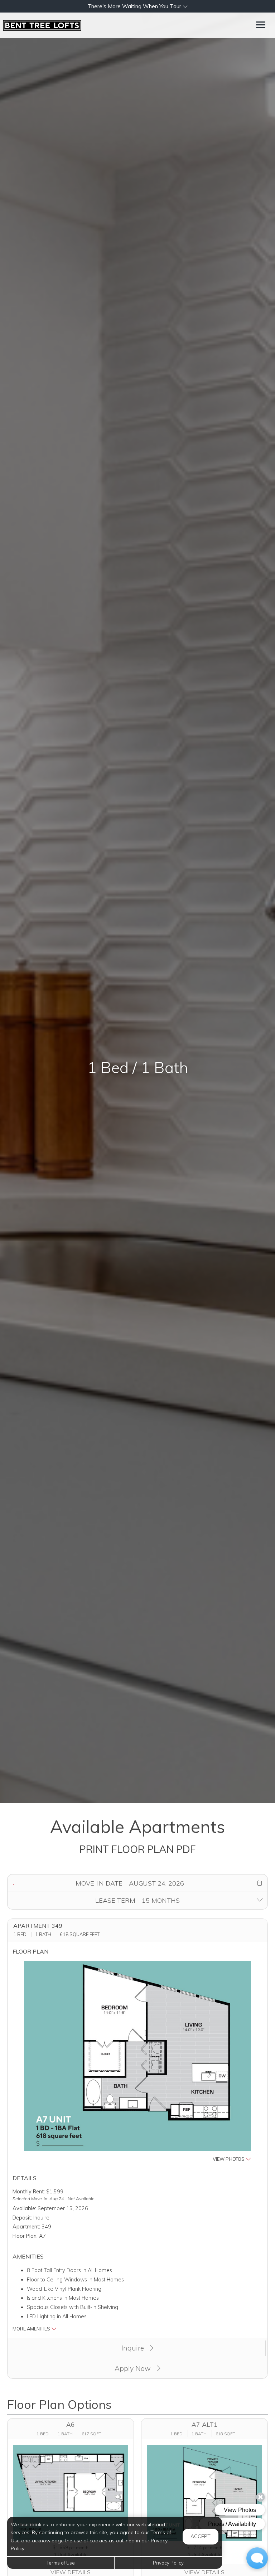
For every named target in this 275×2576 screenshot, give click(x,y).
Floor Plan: (25, 2236)
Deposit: (22, 2218)
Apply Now (134, 2368)
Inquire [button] (134, 2348)
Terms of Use (61, 2563)
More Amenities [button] (32, 2329)
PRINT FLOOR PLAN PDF (138, 1849)
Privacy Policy (168, 2563)
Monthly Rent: (29, 2192)
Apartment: (26, 2227)
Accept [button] (201, 2536)
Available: (24, 2208)
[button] (137, 6)
